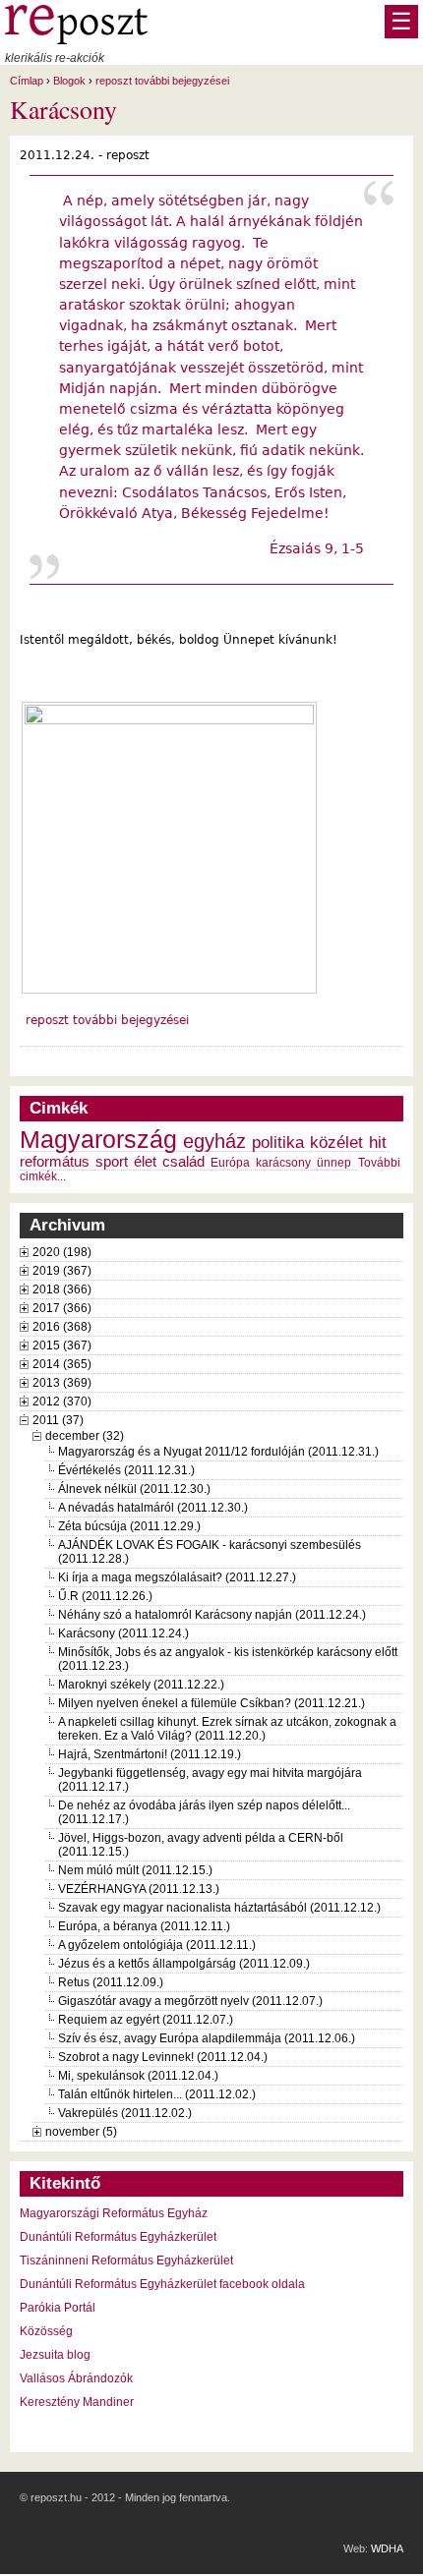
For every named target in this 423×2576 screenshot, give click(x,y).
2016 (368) (62, 1327)
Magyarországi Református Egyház (114, 2213)
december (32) (85, 1436)
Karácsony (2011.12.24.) (123, 1633)
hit (378, 1142)
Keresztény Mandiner (77, 2402)
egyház (214, 1141)
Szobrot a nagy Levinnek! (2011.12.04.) (163, 2057)
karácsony (283, 1163)
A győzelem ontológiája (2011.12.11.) (157, 1945)
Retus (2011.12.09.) (111, 1982)
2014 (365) (62, 1364)
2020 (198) (62, 1252)
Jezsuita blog (55, 2355)
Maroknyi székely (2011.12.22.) (141, 1685)
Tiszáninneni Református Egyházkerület (126, 2261)
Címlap (27, 81)
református (55, 1162)
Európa (230, 1163)
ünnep (334, 1163)
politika (278, 1142)
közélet (336, 1142)
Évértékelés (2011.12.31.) (126, 1470)
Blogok (69, 81)
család (183, 1162)
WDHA (387, 2548)
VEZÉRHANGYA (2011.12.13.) (139, 1889)
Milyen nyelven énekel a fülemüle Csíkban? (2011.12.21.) (211, 1703)
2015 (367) (62, 1345)
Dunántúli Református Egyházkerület (118, 2237)
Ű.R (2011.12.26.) (105, 1596)
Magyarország (98, 1140)
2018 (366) (62, 1289)
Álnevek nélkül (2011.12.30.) (134, 1489)
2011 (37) (58, 1420)
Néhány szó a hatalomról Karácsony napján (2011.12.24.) (212, 1615)
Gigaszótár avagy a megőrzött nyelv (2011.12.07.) (190, 2001)
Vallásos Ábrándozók (76, 2378)
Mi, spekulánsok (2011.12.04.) (138, 2076)
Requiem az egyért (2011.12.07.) (146, 2020)
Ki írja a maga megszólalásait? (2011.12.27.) (177, 1577)
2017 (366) (62, 1308)
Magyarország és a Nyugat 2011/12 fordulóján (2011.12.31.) (218, 1452)
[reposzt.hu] (76, 40)
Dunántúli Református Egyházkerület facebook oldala (162, 2284)
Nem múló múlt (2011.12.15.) (135, 1870)
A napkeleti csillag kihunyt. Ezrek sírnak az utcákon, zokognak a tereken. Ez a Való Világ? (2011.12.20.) (227, 1729)
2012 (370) (62, 1402)
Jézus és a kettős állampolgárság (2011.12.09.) (184, 1964)
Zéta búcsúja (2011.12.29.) (129, 1526)
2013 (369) (62, 1383)
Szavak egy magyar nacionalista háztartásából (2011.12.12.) (219, 1908)
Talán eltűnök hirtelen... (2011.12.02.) (157, 2094)
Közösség (46, 2331)
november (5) (81, 2132)
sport (112, 1162)
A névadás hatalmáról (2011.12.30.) (153, 1508)
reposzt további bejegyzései (162, 81)
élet (145, 1162)
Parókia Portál (58, 2308)
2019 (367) (62, 1271)
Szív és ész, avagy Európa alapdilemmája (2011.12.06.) (207, 2038)
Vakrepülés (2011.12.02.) (125, 2113)
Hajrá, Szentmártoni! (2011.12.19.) (150, 1754)
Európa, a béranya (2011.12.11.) (144, 1926)
